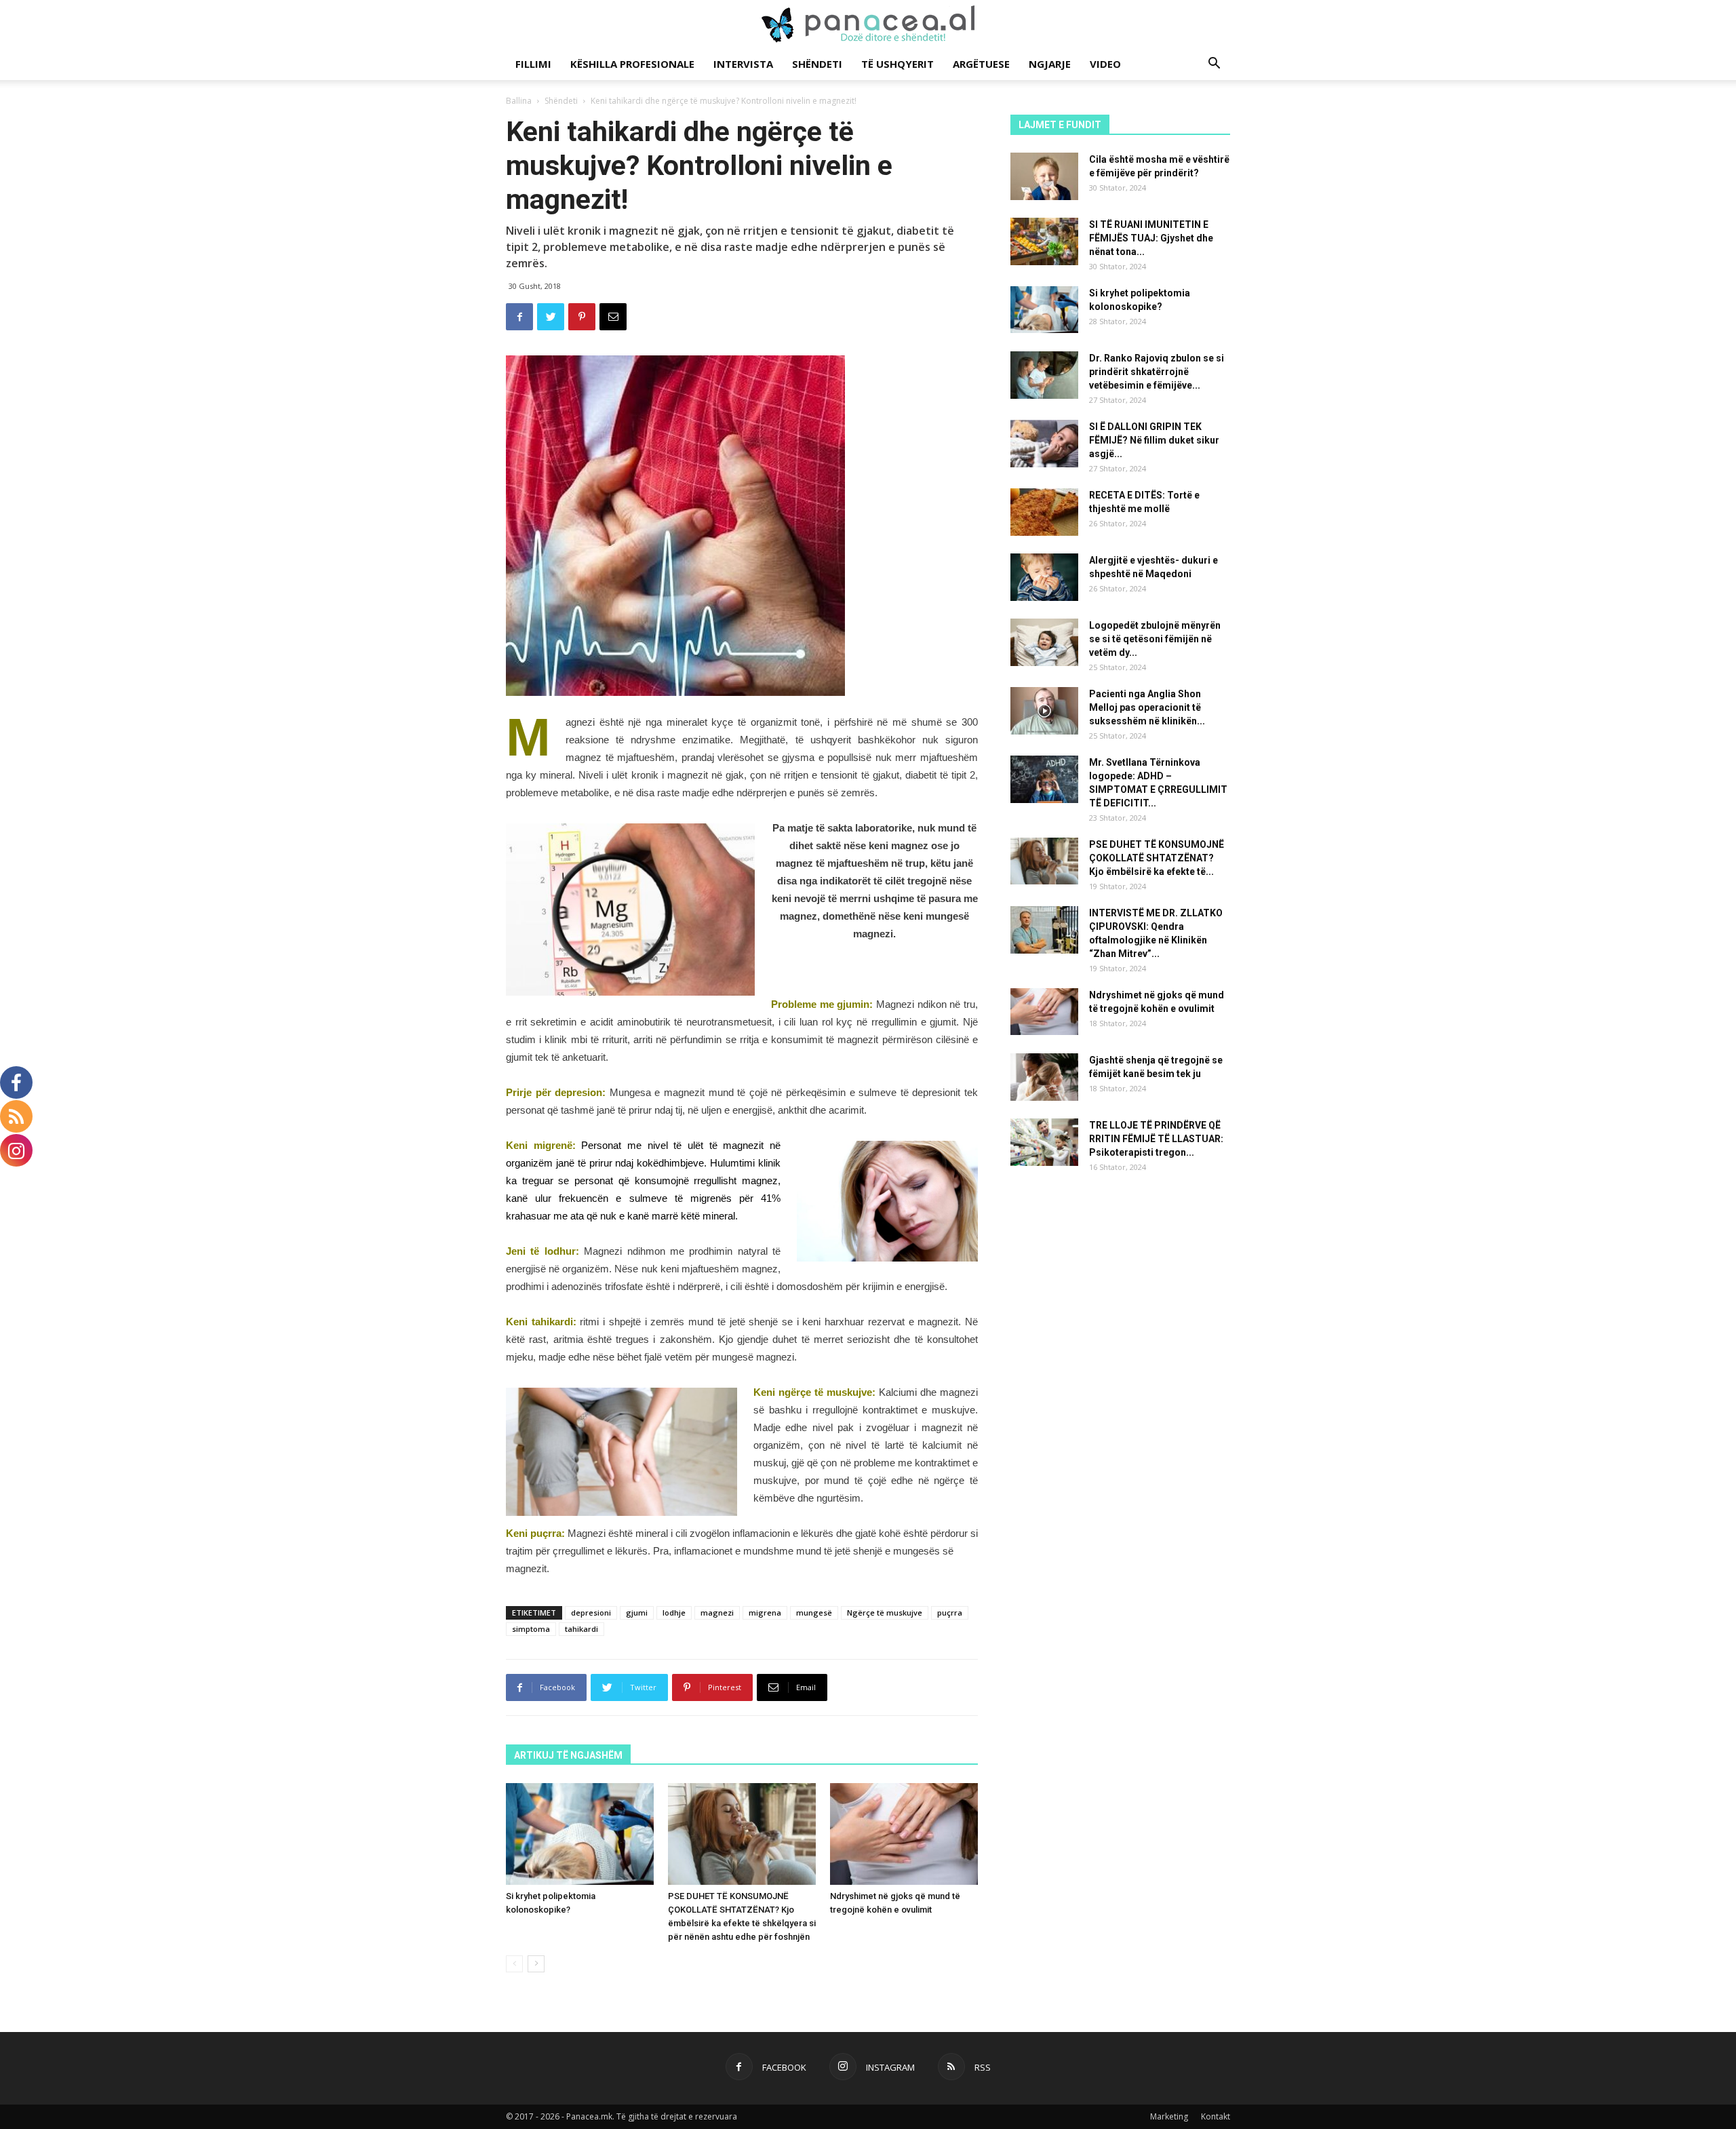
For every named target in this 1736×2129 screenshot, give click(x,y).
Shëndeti (817, 64)
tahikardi (581, 1629)
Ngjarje (1050, 64)
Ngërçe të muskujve (885, 1613)
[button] (1214, 65)
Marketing (1169, 2116)
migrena (765, 1613)
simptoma (531, 1629)
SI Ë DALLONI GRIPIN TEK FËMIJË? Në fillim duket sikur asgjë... (1154, 440)
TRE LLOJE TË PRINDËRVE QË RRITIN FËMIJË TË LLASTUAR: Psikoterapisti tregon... (1156, 1139)
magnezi (717, 1613)
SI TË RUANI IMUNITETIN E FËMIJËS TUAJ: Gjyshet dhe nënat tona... (1151, 238)
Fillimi (533, 64)
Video (1105, 64)
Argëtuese (981, 64)
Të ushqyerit (897, 64)
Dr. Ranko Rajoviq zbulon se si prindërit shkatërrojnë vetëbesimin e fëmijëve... (1157, 372)
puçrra (950, 1613)
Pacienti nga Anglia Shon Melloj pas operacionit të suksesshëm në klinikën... (1147, 707)
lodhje (674, 1613)
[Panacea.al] (868, 24)
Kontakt (1216, 2116)
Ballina (519, 101)
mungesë (814, 1613)
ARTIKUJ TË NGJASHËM (568, 1755)
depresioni (591, 1613)
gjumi (637, 1613)
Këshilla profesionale (632, 64)
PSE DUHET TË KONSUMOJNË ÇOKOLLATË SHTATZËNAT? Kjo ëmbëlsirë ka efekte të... (1157, 858)
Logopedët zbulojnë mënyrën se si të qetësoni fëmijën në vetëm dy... (1155, 639)
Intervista (743, 64)
